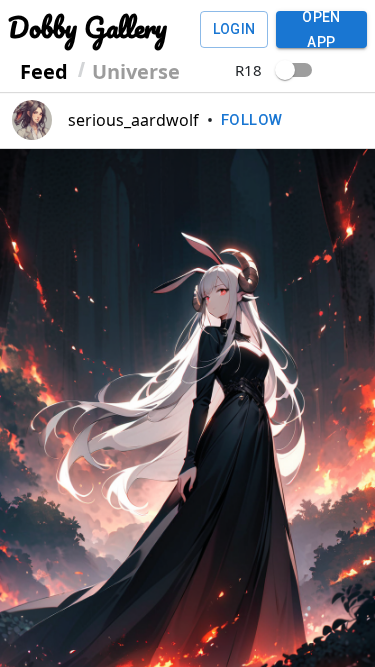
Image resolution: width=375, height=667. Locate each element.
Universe (136, 71)
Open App (321, 29)
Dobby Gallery (87, 27)
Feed (44, 71)
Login (234, 29)
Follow (252, 120)
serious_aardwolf (133, 120)
